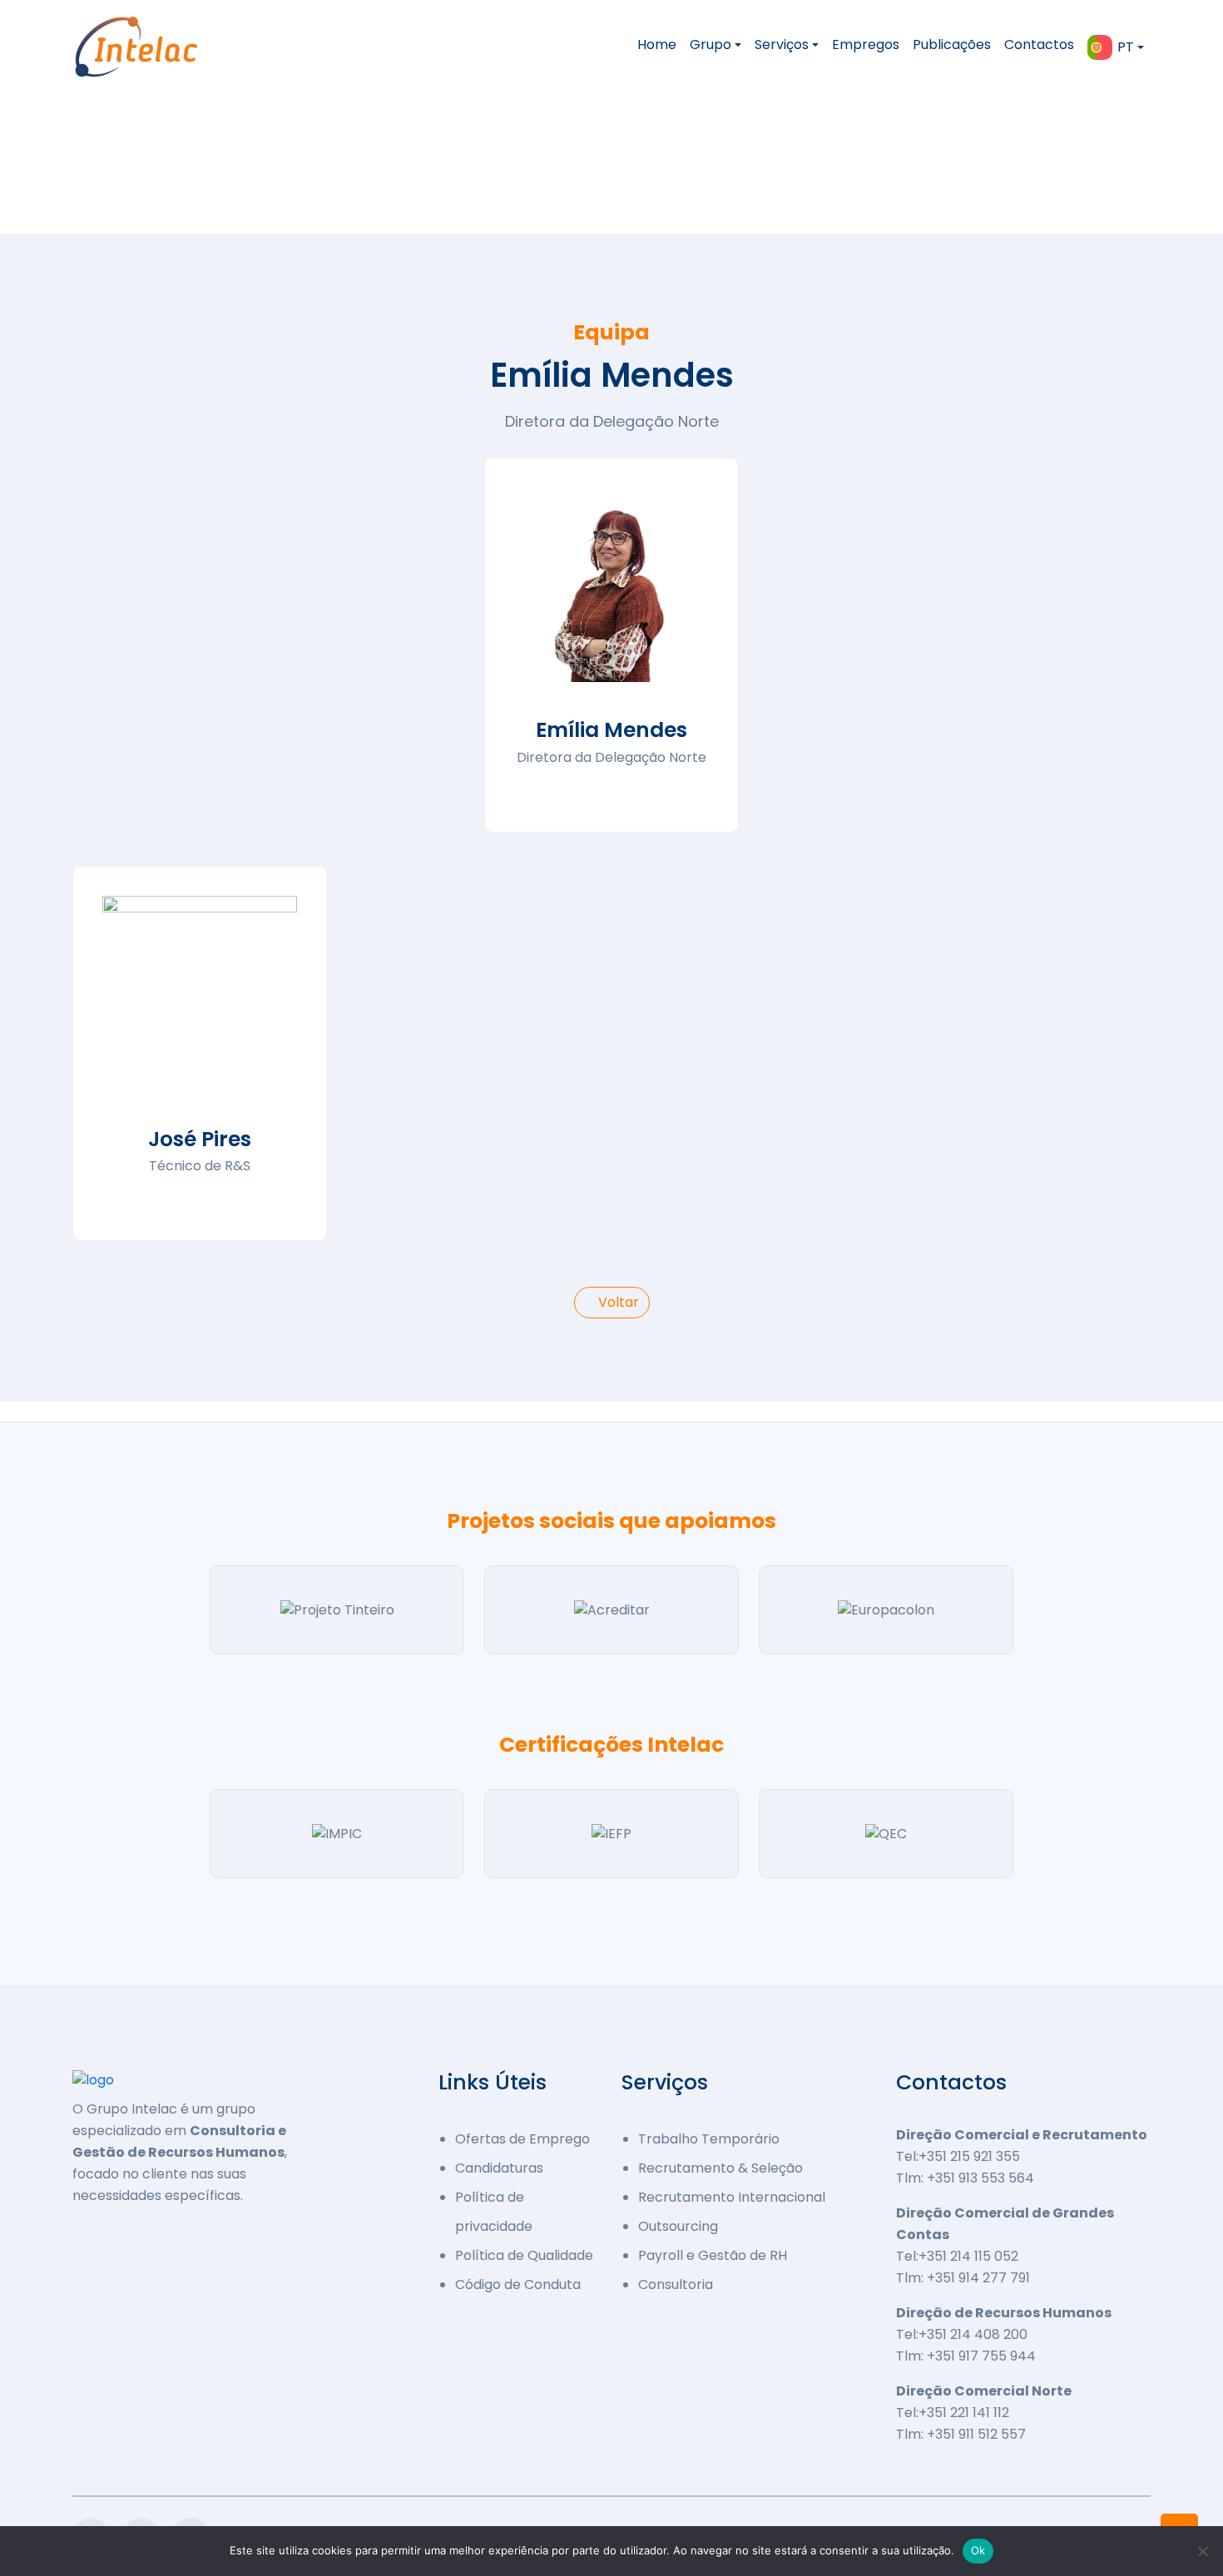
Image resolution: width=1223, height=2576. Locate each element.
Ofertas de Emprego (522, 2139)
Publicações (952, 44)
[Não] (1202, 2551)
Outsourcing (678, 2226)
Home (657, 44)
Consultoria (676, 2284)
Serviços (782, 44)
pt (1126, 47)
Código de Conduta (518, 2284)
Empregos (866, 44)
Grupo (711, 44)
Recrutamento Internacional (732, 2197)
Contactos (1039, 44)
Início (94, 183)
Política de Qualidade (524, 2255)
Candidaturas (499, 2168)
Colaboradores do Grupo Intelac (273, 183)
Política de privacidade (494, 2212)
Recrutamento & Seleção (720, 2168)
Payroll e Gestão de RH (713, 2255)
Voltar (617, 1302)
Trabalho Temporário (709, 2139)
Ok (978, 2550)
